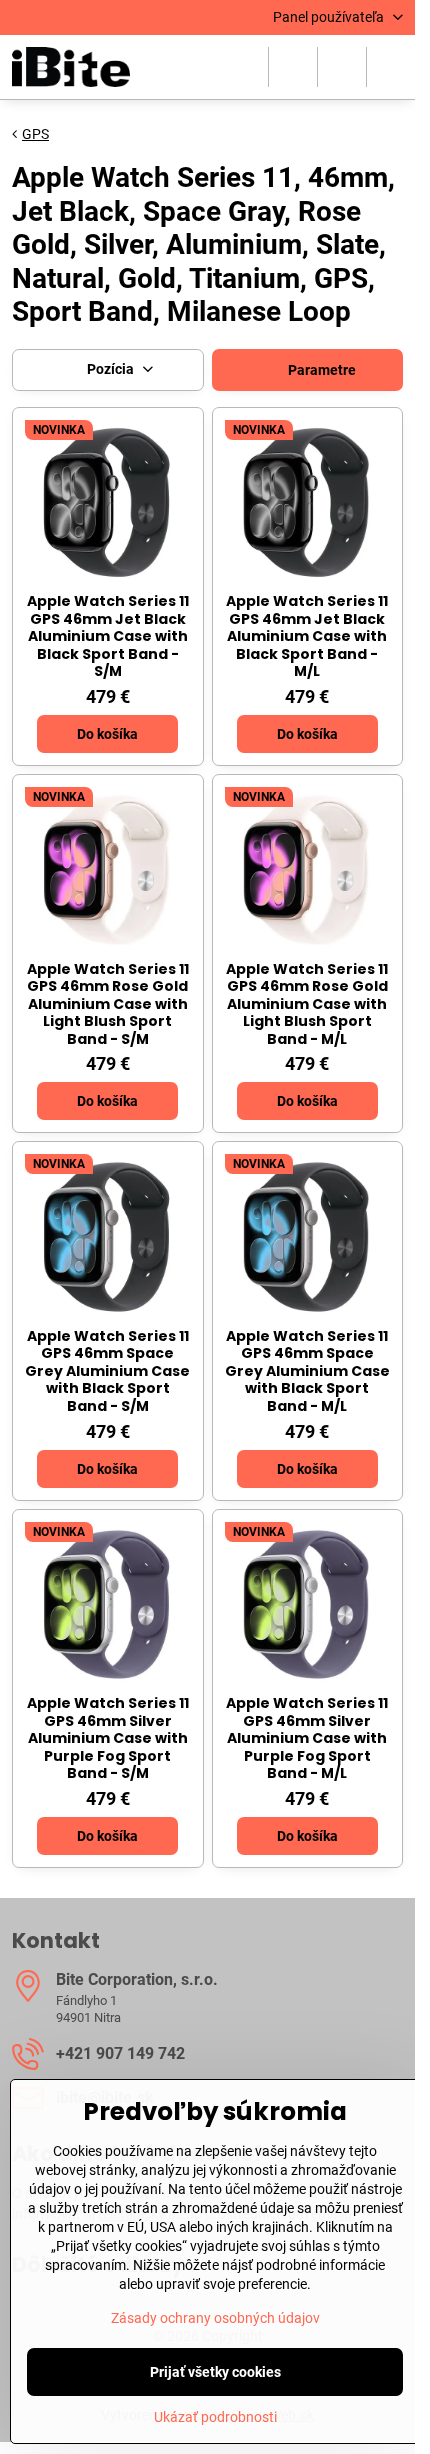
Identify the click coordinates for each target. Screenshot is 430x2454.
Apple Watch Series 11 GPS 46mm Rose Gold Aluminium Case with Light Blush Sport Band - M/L (307, 1004)
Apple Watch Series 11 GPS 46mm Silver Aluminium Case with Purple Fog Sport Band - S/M (108, 1738)
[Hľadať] (293, 67)
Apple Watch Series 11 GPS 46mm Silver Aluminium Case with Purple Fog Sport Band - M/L (307, 1738)
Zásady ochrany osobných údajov (215, 2318)
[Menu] (391, 67)
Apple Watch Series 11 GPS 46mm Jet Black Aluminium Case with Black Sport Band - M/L (307, 636)
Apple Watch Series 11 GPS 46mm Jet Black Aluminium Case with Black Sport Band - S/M (108, 636)
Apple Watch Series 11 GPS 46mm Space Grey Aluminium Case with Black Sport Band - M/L (307, 1371)
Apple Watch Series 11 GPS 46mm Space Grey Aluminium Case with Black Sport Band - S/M (107, 1371)
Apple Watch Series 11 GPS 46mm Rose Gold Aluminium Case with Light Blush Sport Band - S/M (108, 1004)
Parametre (320, 370)
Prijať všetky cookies (215, 2372)
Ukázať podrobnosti (215, 2417)
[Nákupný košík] (342, 67)
